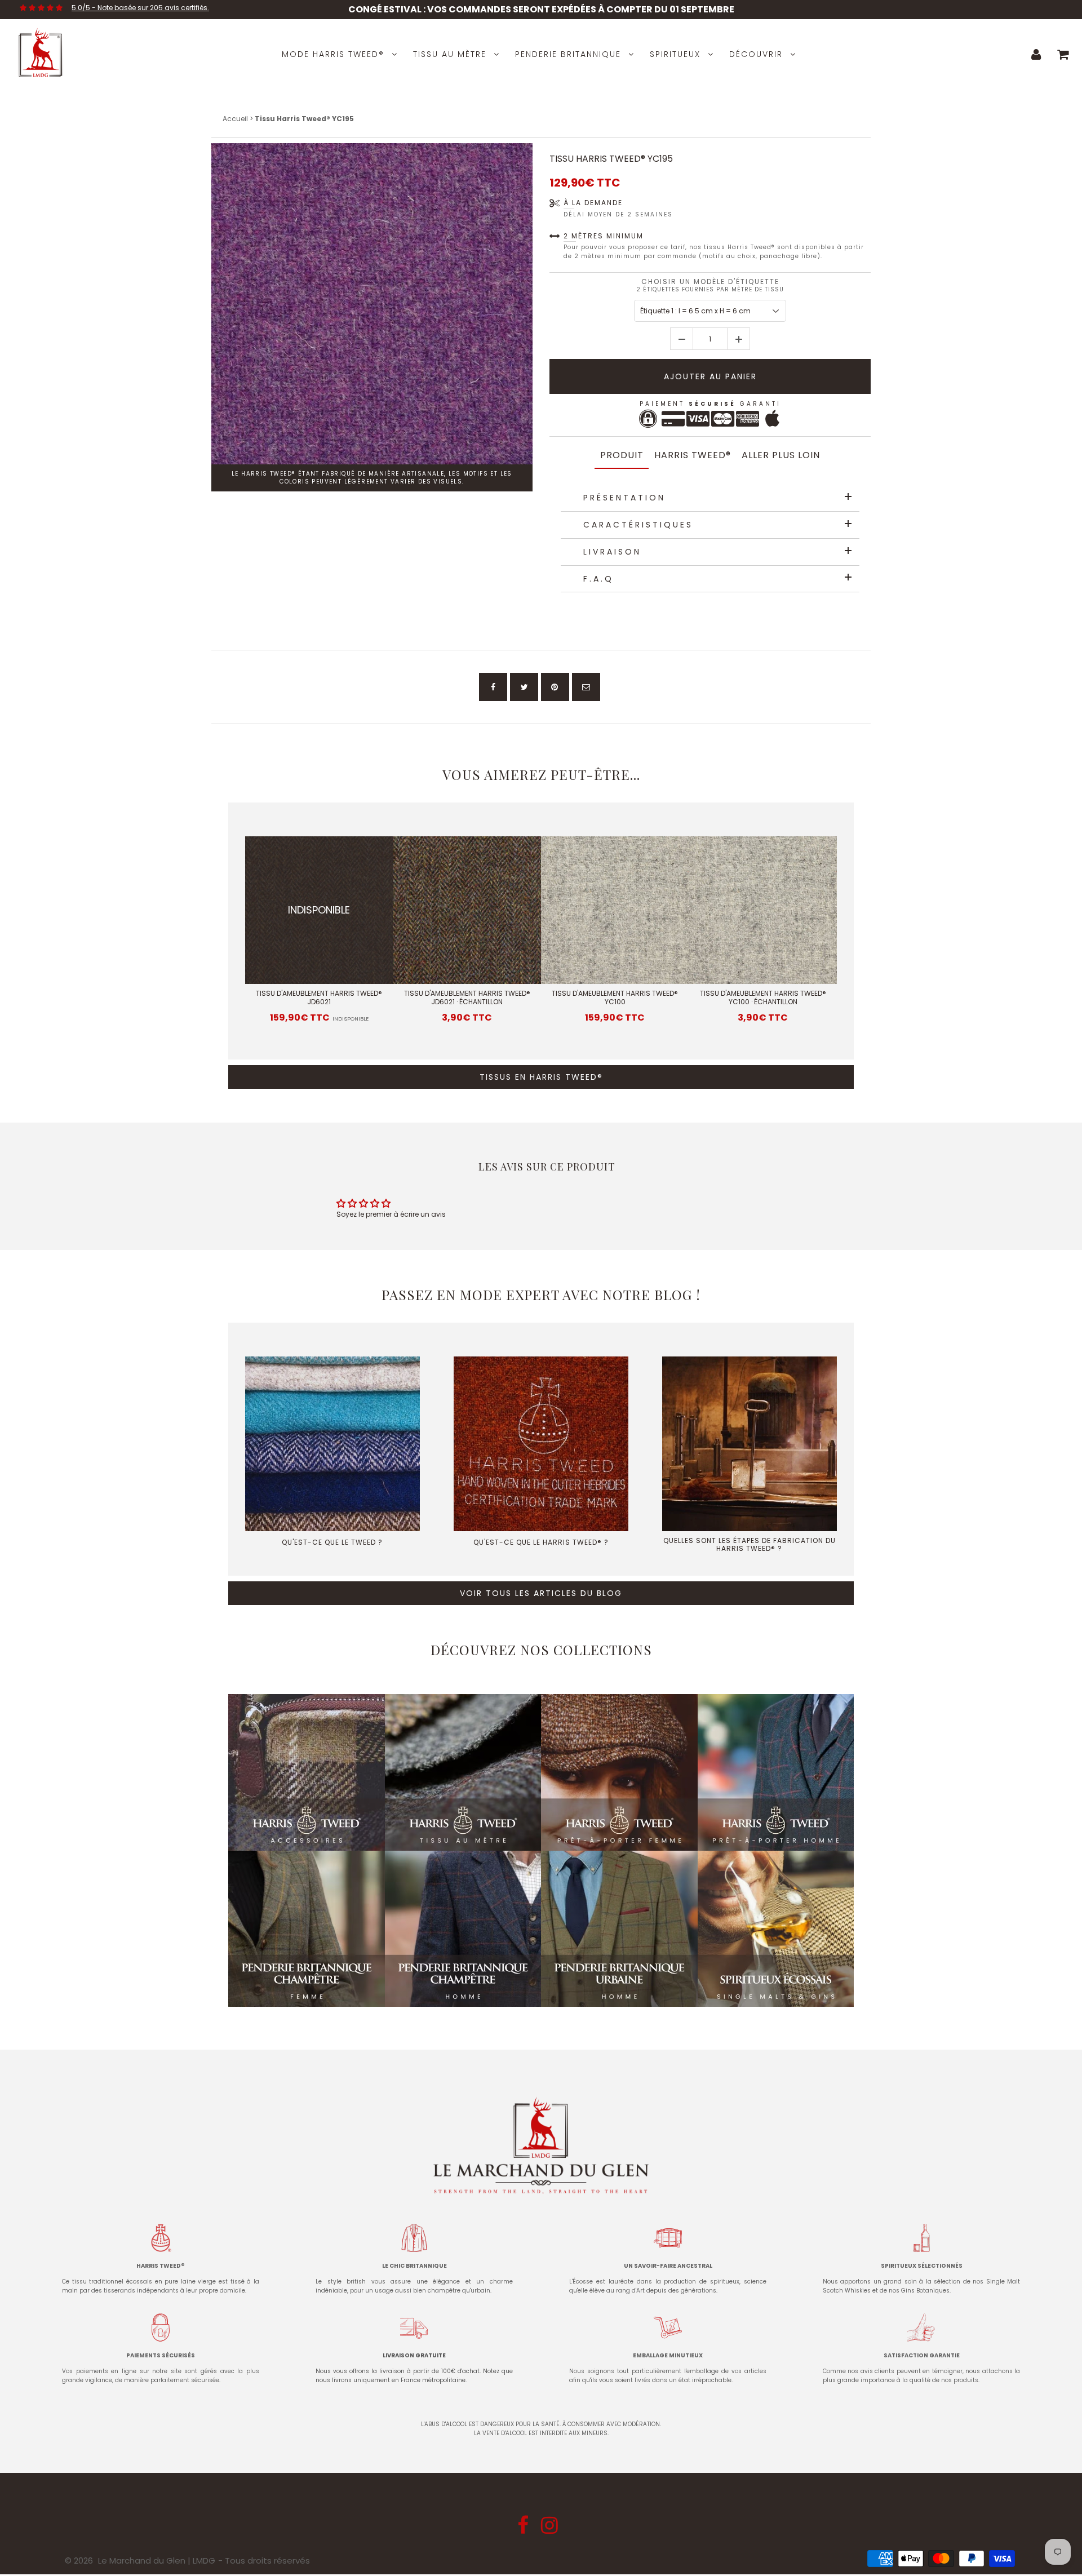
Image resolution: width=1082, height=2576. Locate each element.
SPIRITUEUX (675, 54)
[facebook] (493, 687)
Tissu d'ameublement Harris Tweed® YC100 (615, 998)
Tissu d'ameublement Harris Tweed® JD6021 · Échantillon (467, 998)
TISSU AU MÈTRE (450, 54)
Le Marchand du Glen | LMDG (157, 2561)
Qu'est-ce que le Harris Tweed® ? (541, 1542)
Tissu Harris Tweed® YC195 (611, 159)
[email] (586, 687)
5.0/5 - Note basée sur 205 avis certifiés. (140, 8)
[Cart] (1063, 54)
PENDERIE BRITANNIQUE (568, 54)
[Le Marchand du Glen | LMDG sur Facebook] (524, 2529)
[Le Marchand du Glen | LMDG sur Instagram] (551, 2529)
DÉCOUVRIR (756, 54)
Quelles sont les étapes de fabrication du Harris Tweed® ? (750, 1544)
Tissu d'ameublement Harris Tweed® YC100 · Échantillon (763, 998)
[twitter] (524, 687)
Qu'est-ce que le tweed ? (332, 1542)
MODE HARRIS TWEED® (333, 54)
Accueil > (239, 119)
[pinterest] (555, 687)
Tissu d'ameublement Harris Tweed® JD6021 (319, 998)
